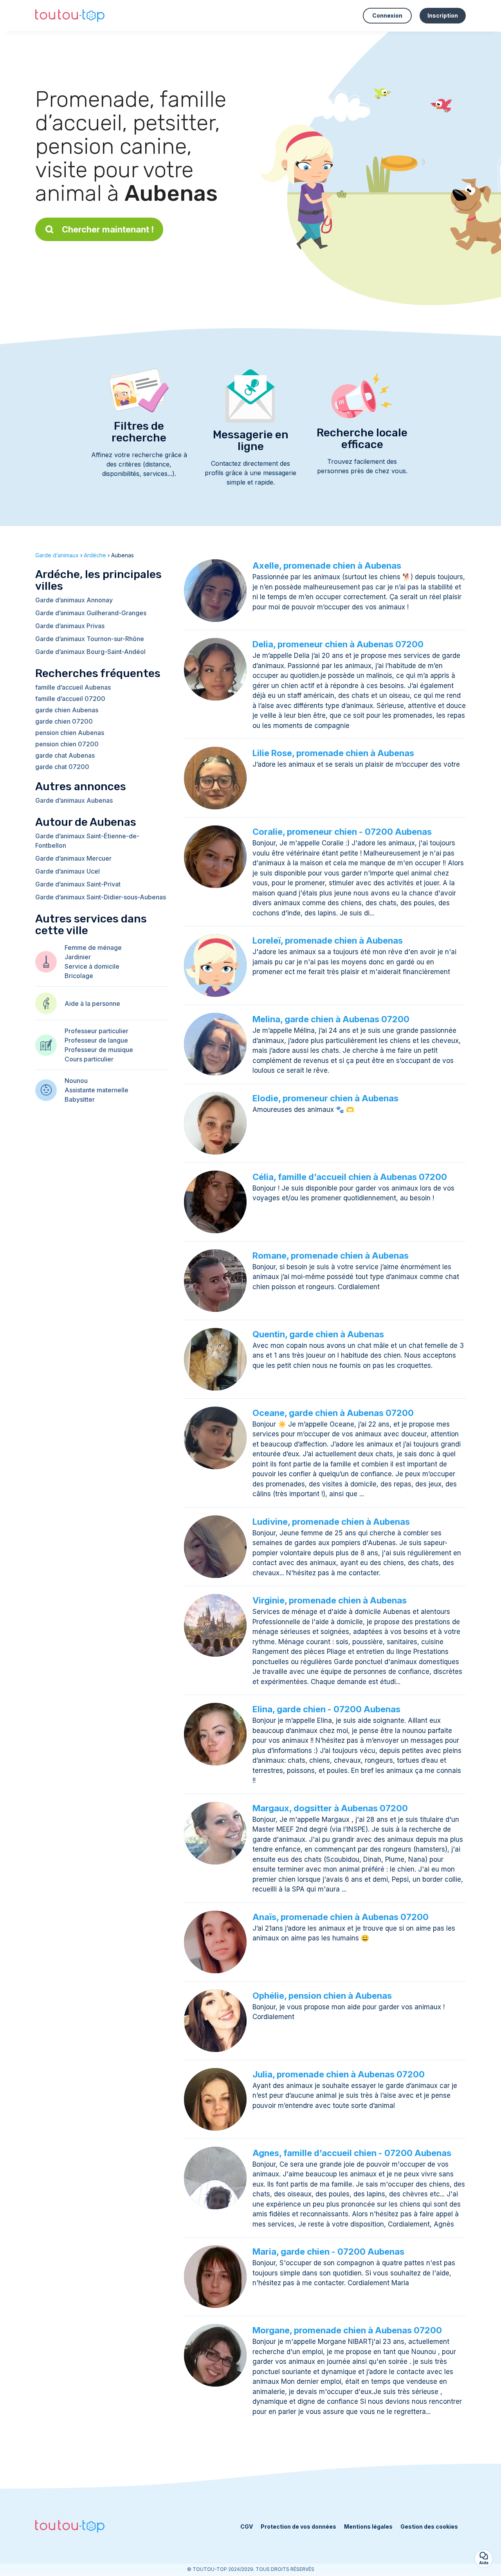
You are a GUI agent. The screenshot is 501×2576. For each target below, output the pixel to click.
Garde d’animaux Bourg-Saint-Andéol (90, 652)
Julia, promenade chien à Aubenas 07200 (339, 2074)
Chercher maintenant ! (108, 229)
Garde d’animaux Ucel (68, 871)
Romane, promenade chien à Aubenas (331, 1256)
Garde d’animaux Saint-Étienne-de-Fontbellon (87, 841)
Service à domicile (92, 966)
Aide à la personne (92, 1003)
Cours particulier (89, 1059)
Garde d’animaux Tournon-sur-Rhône (90, 639)
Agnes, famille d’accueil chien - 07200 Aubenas (352, 2153)
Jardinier (78, 957)
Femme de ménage (93, 948)
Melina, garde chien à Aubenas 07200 (331, 1019)
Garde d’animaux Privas (70, 626)
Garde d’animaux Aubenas (74, 800)
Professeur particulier (96, 1031)
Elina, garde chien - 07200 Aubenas (326, 1709)
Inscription (443, 15)
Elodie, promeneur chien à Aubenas (325, 1098)
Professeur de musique (99, 1050)
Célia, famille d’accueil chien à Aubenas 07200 (350, 1177)
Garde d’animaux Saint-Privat (78, 884)
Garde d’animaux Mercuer (73, 858)
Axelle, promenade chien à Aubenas (327, 566)
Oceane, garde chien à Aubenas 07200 (333, 1413)
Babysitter (80, 1099)
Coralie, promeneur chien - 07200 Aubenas (342, 832)
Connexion (387, 15)
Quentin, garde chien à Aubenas (318, 1334)
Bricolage (79, 976)
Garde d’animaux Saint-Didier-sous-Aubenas (101, 897)
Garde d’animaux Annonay (74, 600)
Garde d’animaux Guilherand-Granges (91, 613)
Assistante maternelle (96, 1090)
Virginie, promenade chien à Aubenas (330, 1600)
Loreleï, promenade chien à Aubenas (328, 940)
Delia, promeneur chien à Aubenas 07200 (338, 644)
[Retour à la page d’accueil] (70, 16)
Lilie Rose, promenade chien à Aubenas (333, 753)
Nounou (76, 1081)
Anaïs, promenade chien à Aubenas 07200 (341, 1917)
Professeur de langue (96, 1040)
